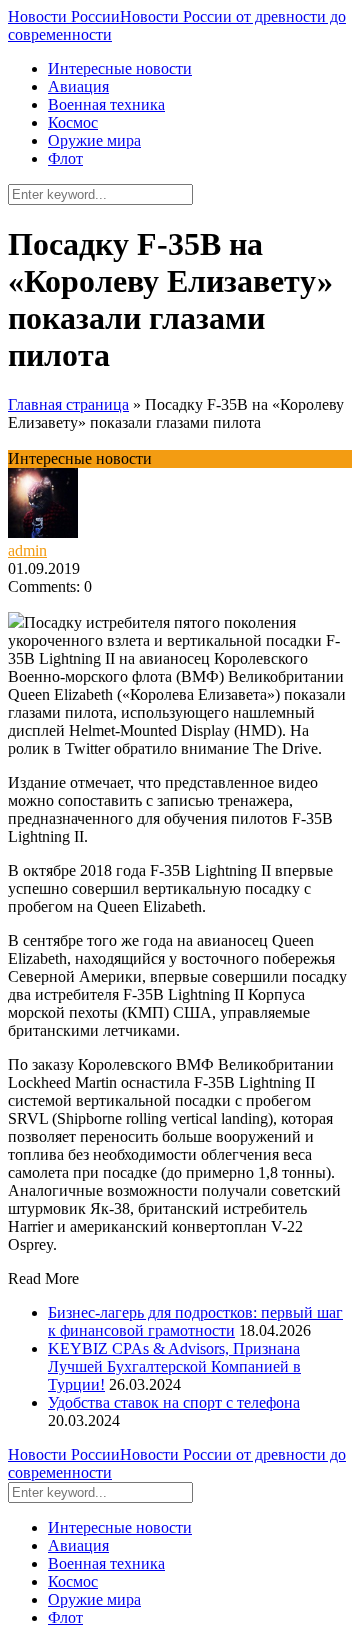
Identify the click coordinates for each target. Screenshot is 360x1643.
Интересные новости (120, 68)
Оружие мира (94, 140)
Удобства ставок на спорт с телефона (174, 1402)
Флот (65, 158)
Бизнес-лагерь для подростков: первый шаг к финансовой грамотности (195, 1321)
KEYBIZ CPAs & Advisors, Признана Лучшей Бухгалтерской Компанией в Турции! (174, 1366)
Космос (73, 122)
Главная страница (68, 404)
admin (27, 550)
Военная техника (106, 104)
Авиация (78, 86)
